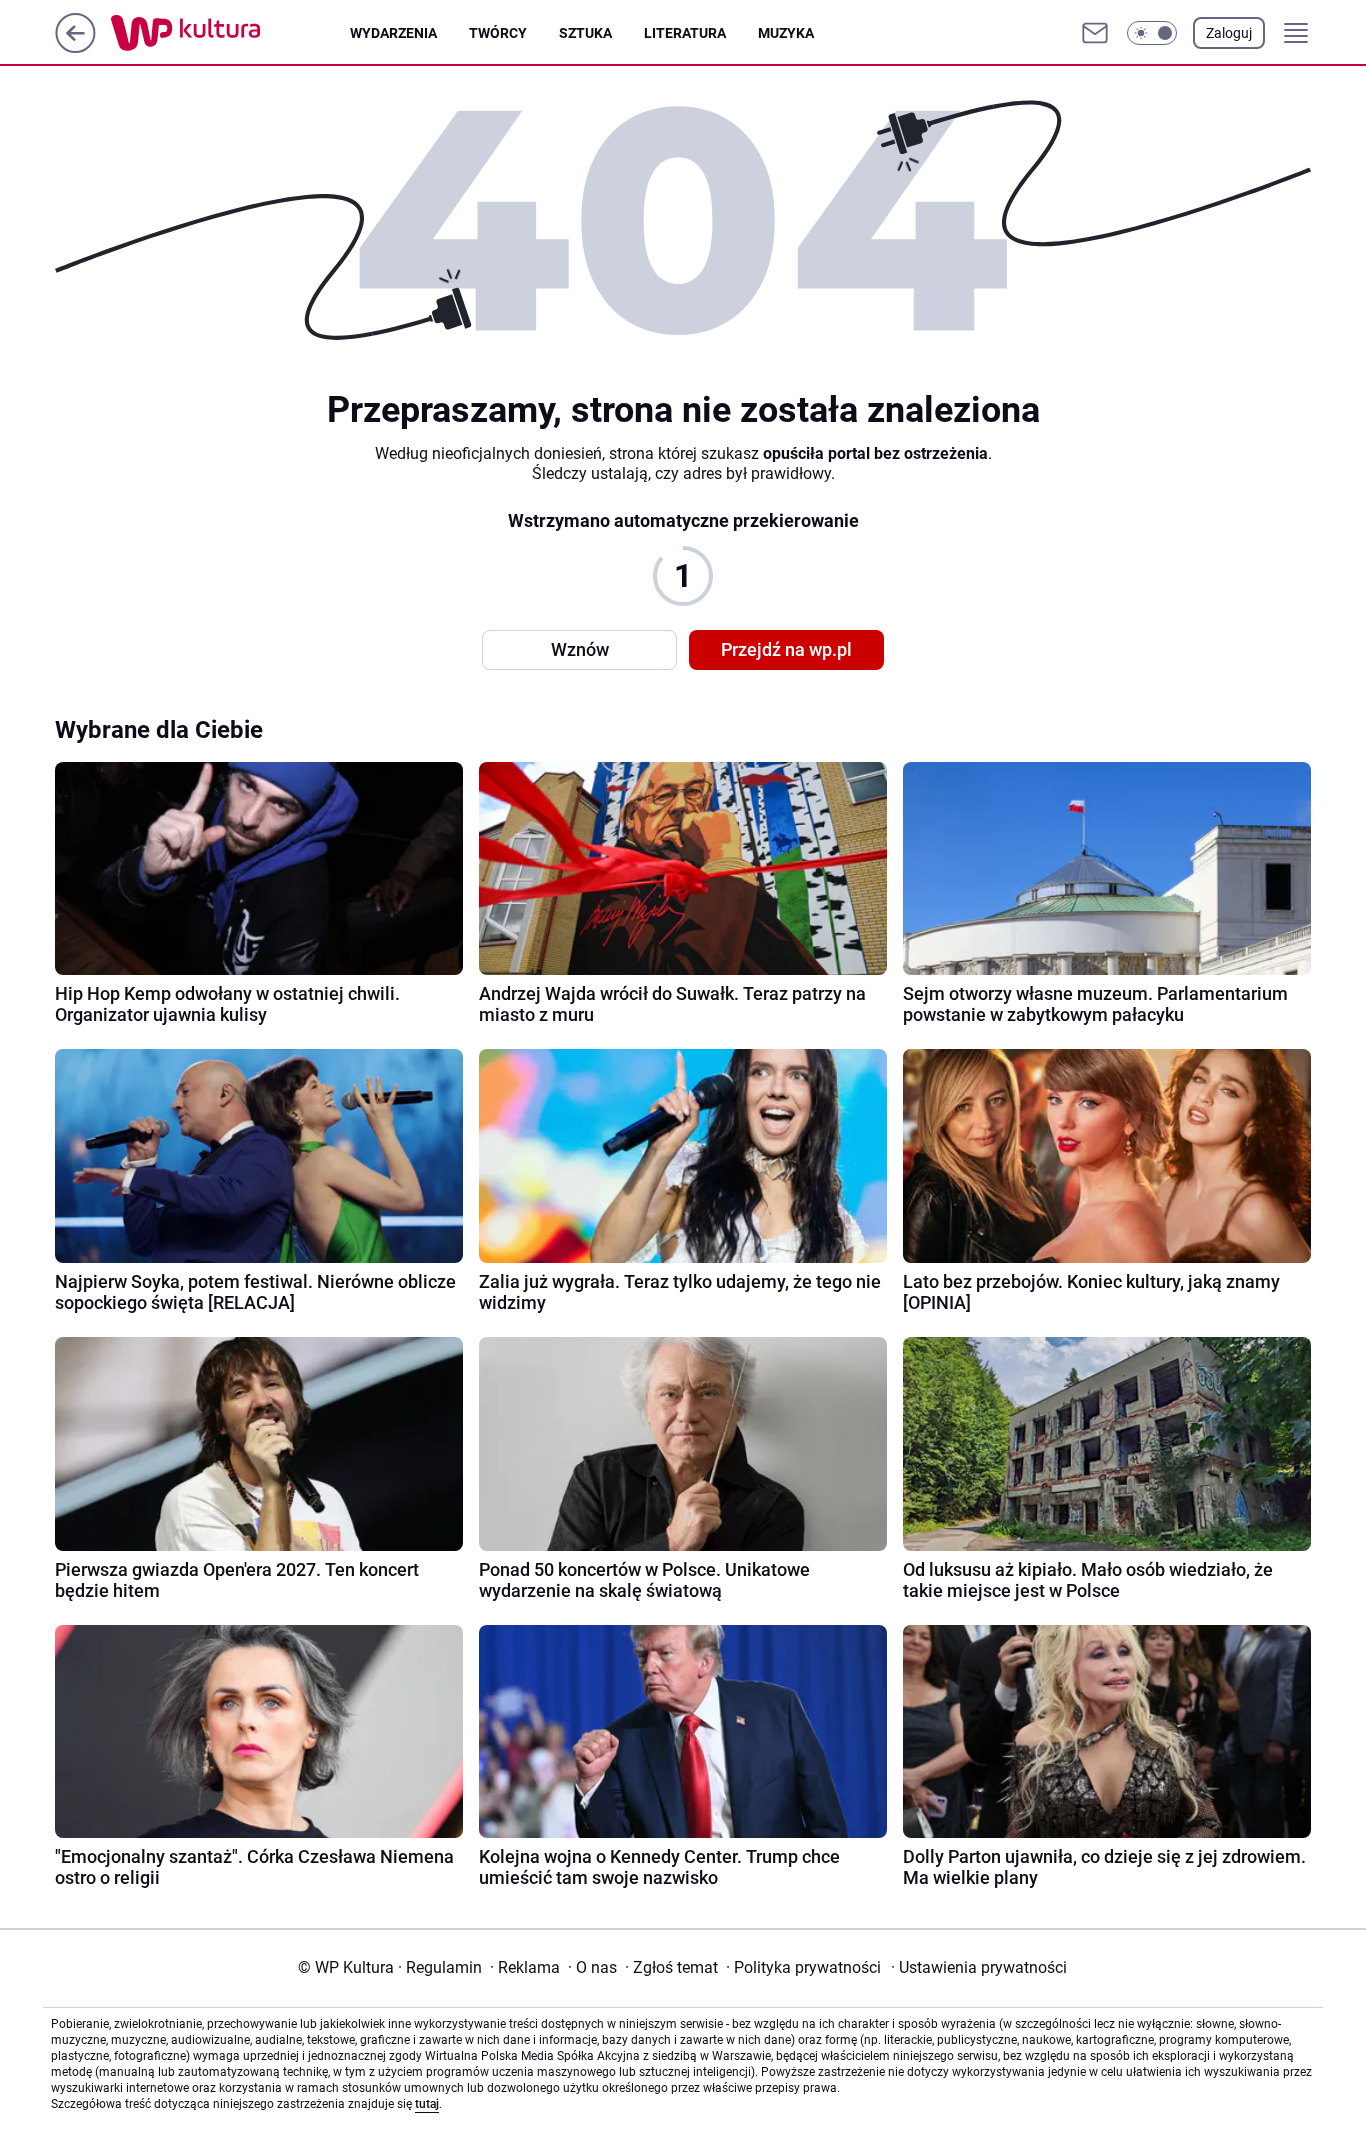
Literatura (685, 33)
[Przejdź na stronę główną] (75, 47)
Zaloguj (1229, 33)
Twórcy (498, 33)
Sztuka (585, 33)
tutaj (427, 2104)
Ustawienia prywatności (979, 1967)
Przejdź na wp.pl (786, 649)
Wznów (580, 649)
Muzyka (786, 33)
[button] (1152, 33)
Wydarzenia (393, 33)
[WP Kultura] (230, 33)
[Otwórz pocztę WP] (1095, 33)
